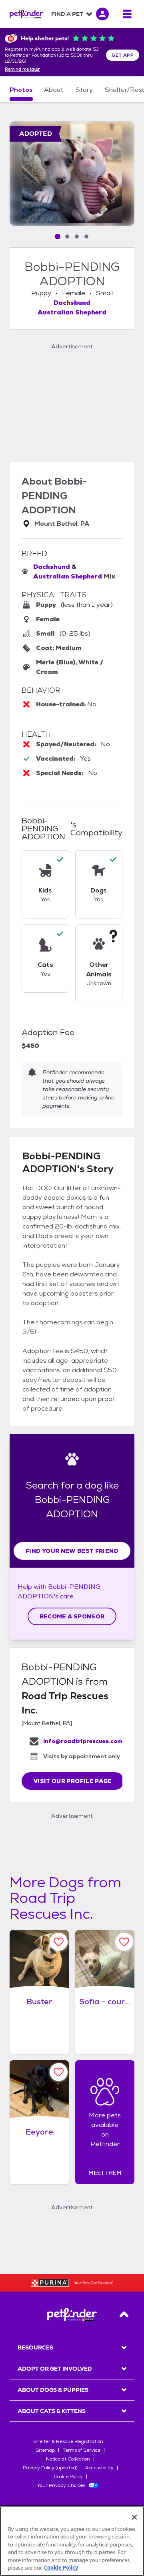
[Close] (134, 2517)
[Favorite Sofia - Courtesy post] (124, 1942)
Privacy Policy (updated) (50, 2468)
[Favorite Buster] (59, 1942)
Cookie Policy (68, 2477)
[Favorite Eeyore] (59, 2072)
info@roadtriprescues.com (83, 1741)
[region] (72, 2541)
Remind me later (22, 70)
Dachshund (72, 303)
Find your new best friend (72, 1551)
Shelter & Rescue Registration (68, 2441)
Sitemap (45, 2450)
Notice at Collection (68, 2459)
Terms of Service (82, 2450)
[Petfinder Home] (26, 14)
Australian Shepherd (72, 312)
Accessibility (99, 2468)
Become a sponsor (72, 1616)
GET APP (123, 55)
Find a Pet (67, 14)
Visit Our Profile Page (73, 1781)
